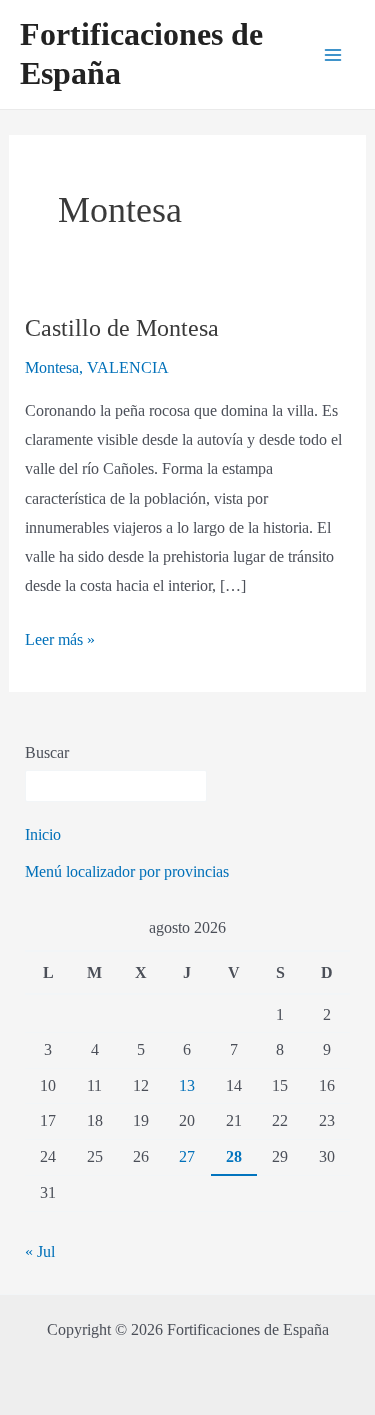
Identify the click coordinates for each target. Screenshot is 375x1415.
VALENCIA (128, 367)
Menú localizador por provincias (127, 871)
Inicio (43, 834)
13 (187, 1085)
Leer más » (60, 637)
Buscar (47, 752)
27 (187, 1156)
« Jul (40, 1251)
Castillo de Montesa (122, 328)
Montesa (52, 367)
